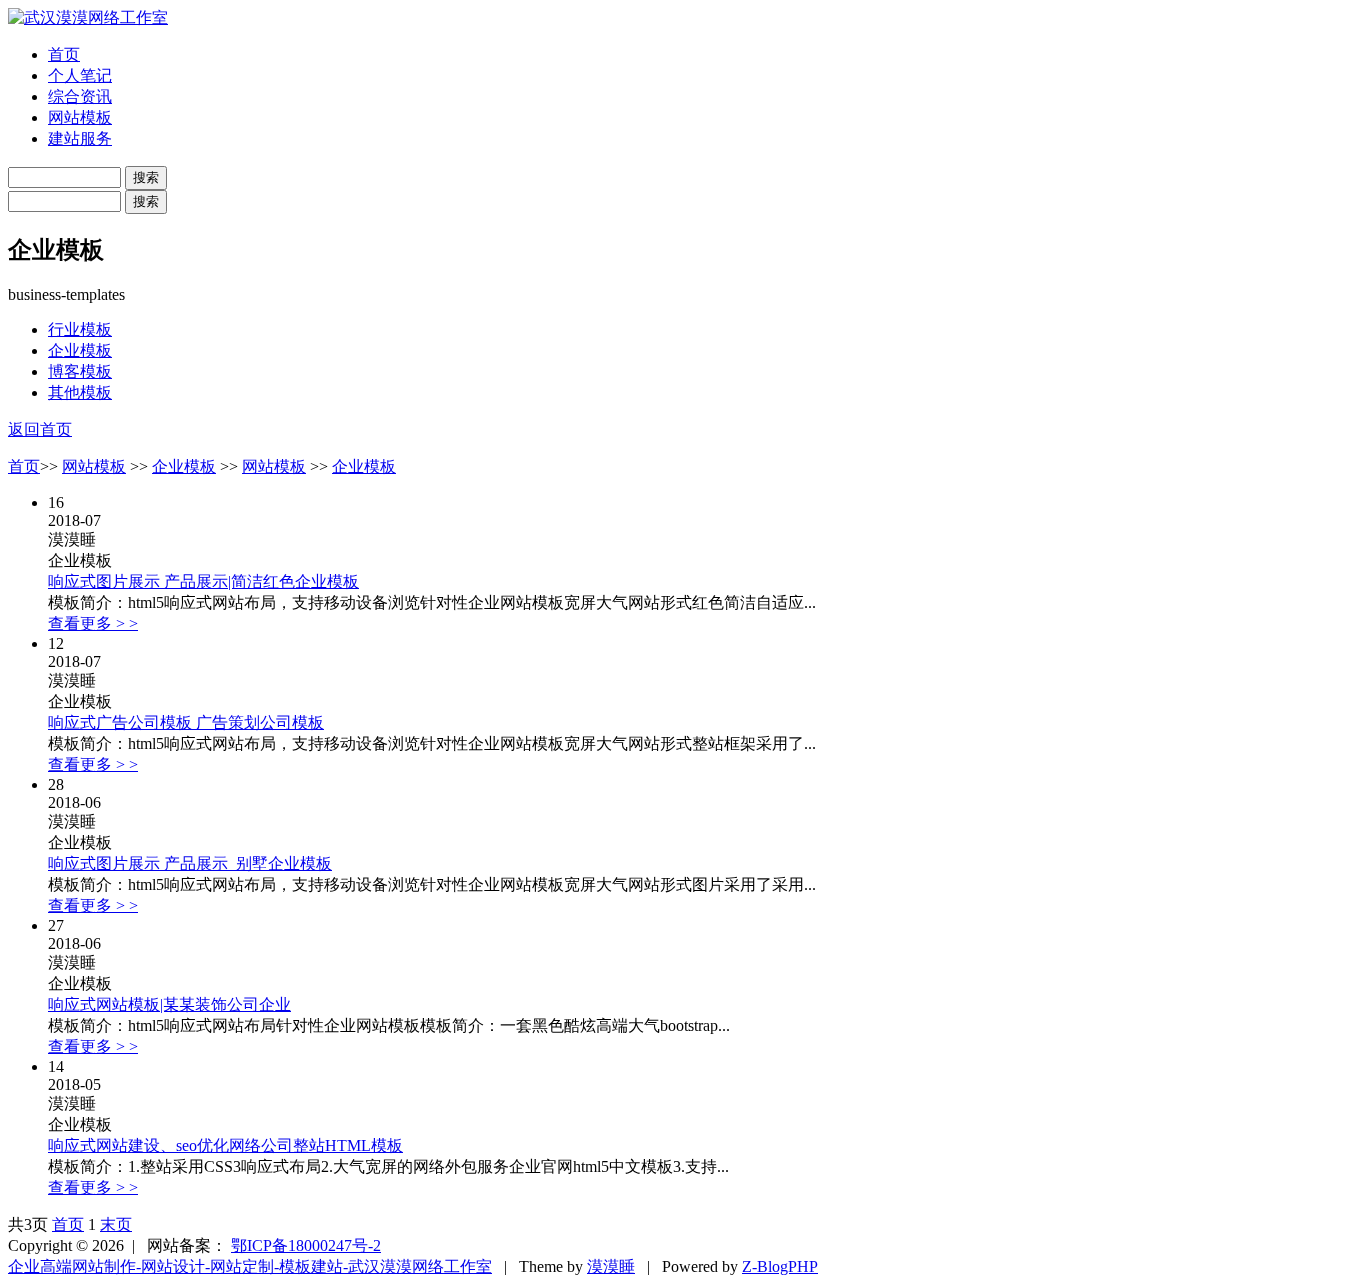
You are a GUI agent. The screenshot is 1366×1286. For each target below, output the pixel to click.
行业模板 (80, 329)
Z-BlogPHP (780, 1266)
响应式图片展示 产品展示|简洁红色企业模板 (203, 581)
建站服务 (80, 138)
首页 (64, 54)
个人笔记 (80, 75)
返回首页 (40, 429)
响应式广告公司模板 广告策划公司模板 (186, 722)
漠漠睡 (611, 1266)
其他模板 (80, 392)
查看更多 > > (93, 623)
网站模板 (80, 117)
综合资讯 (80, 96)
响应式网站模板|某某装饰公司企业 (169, 1004)
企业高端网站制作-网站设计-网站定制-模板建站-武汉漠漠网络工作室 (250, 1266)
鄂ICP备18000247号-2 (306, 1245)
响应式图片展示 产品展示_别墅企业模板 (190, 863)
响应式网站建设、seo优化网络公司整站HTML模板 (225, 1145)
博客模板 (80, 371)
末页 (116, 1224)
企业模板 (80, 350)
